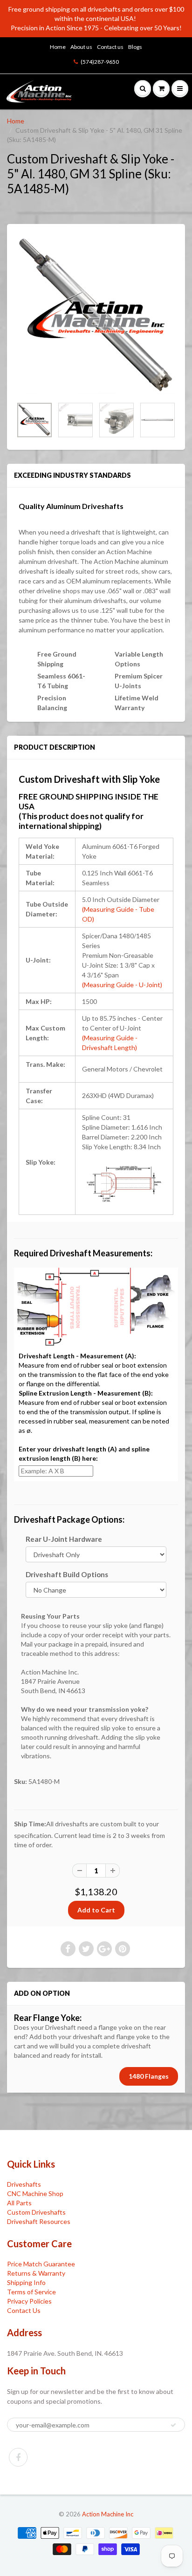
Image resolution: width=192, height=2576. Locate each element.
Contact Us (24, 2310)
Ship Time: (30, 1824)
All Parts (19, 2203)
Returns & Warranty (36, 2273)
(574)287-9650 (100, 62)
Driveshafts (24, 2184)
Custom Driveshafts (36, 2212)
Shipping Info (26, 2282)
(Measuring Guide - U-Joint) (122, 985)
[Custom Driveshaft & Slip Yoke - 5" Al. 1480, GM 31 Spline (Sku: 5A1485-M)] (96, 315)
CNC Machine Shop (35, 2193)
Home (58, 47)
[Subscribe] (173, 2425)
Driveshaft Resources (39, 2221)
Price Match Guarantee (41, 2264)
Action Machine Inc (108, 2514)
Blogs (135, 47)
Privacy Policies (29, 2301)
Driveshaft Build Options (67, 1574)
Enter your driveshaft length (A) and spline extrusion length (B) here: (84, 1454)
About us (81, 47)
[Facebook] (18, 2457)
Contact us (110, 47)
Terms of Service (31, 2292)
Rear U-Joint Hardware (64, 1539)
